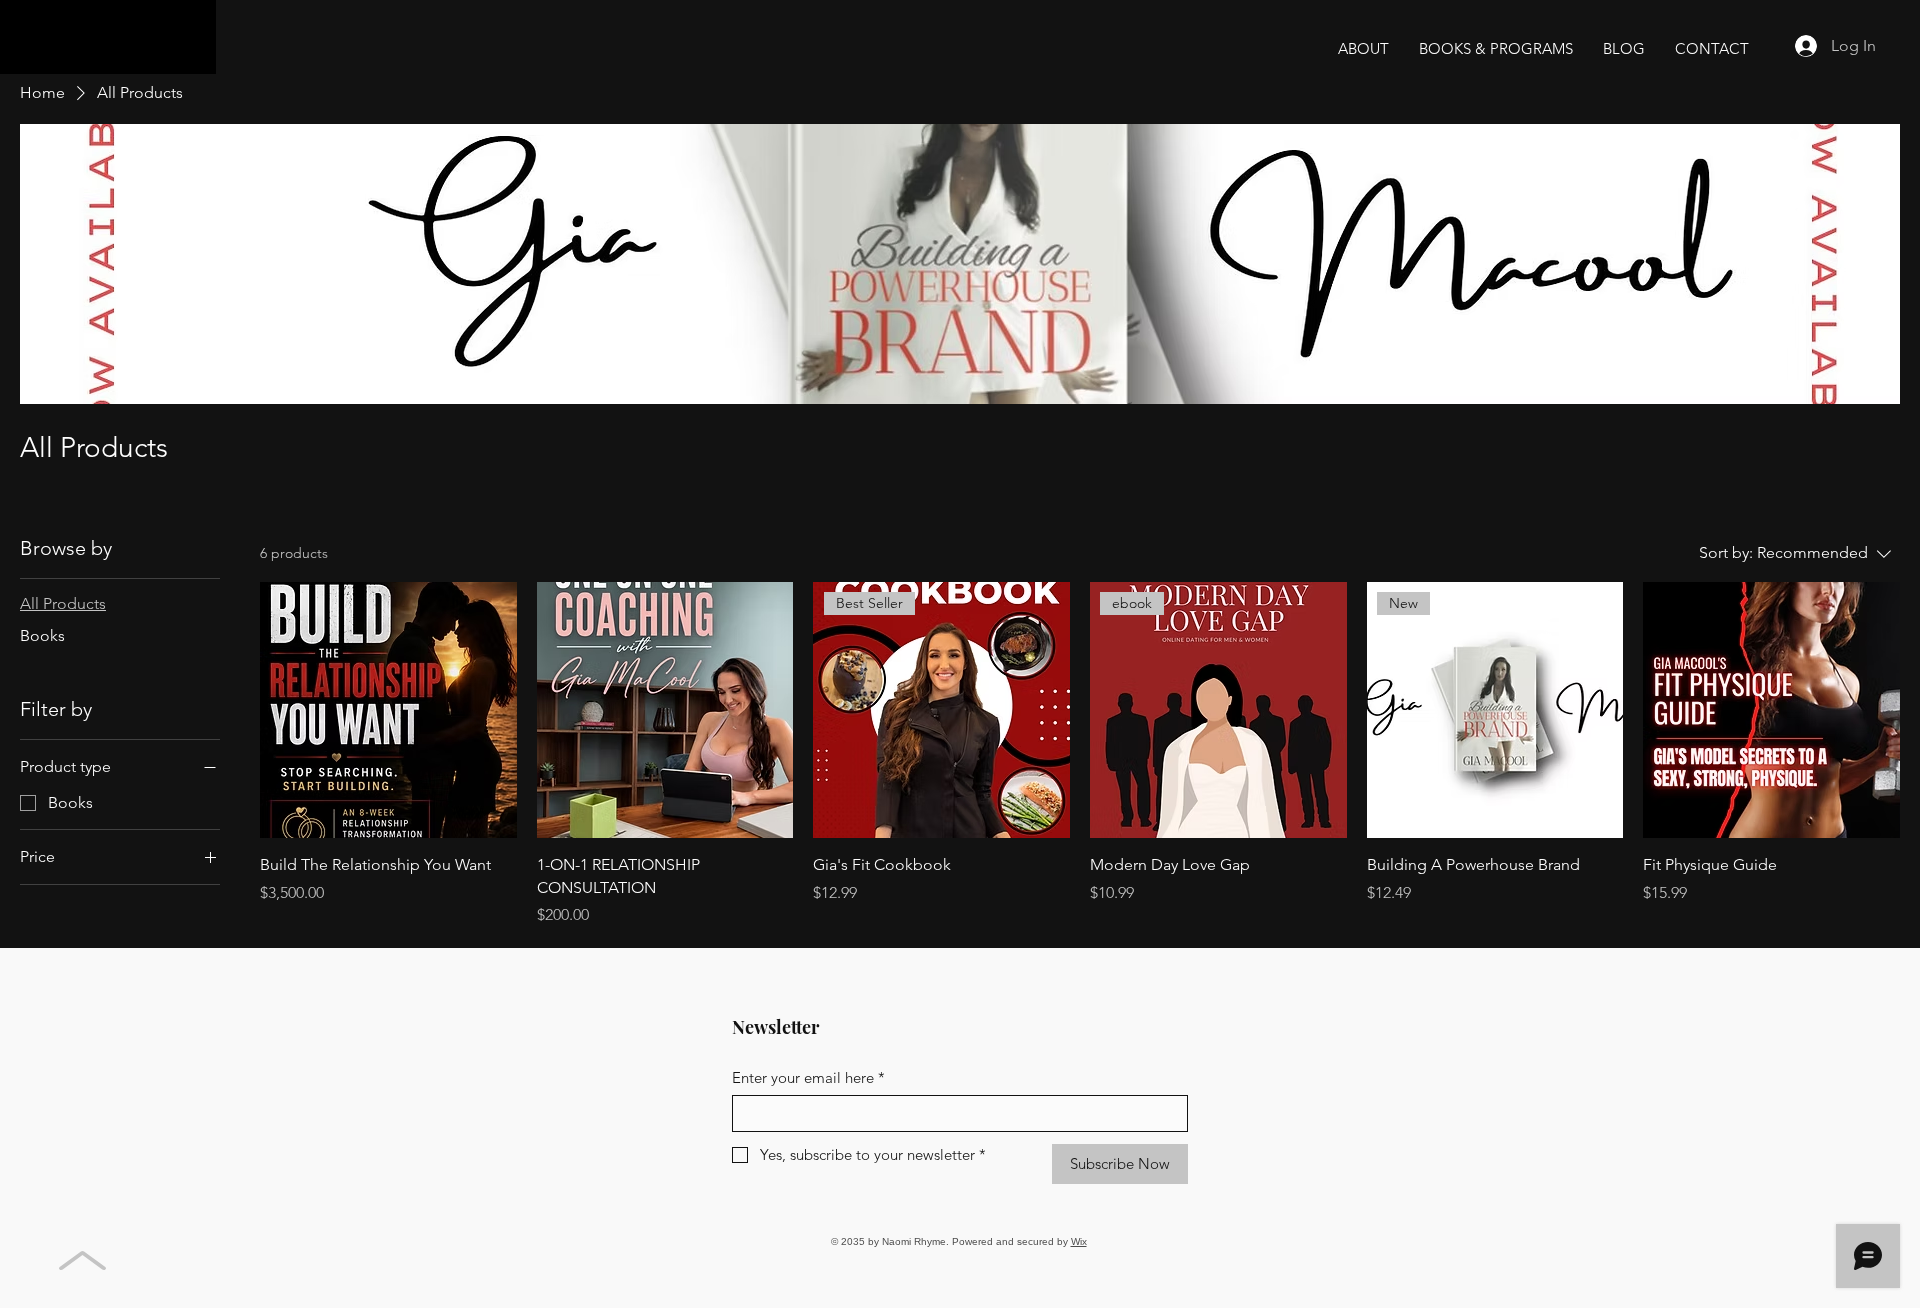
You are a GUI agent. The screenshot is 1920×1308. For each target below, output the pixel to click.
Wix (1079, 1241)
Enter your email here (808, 1077)
